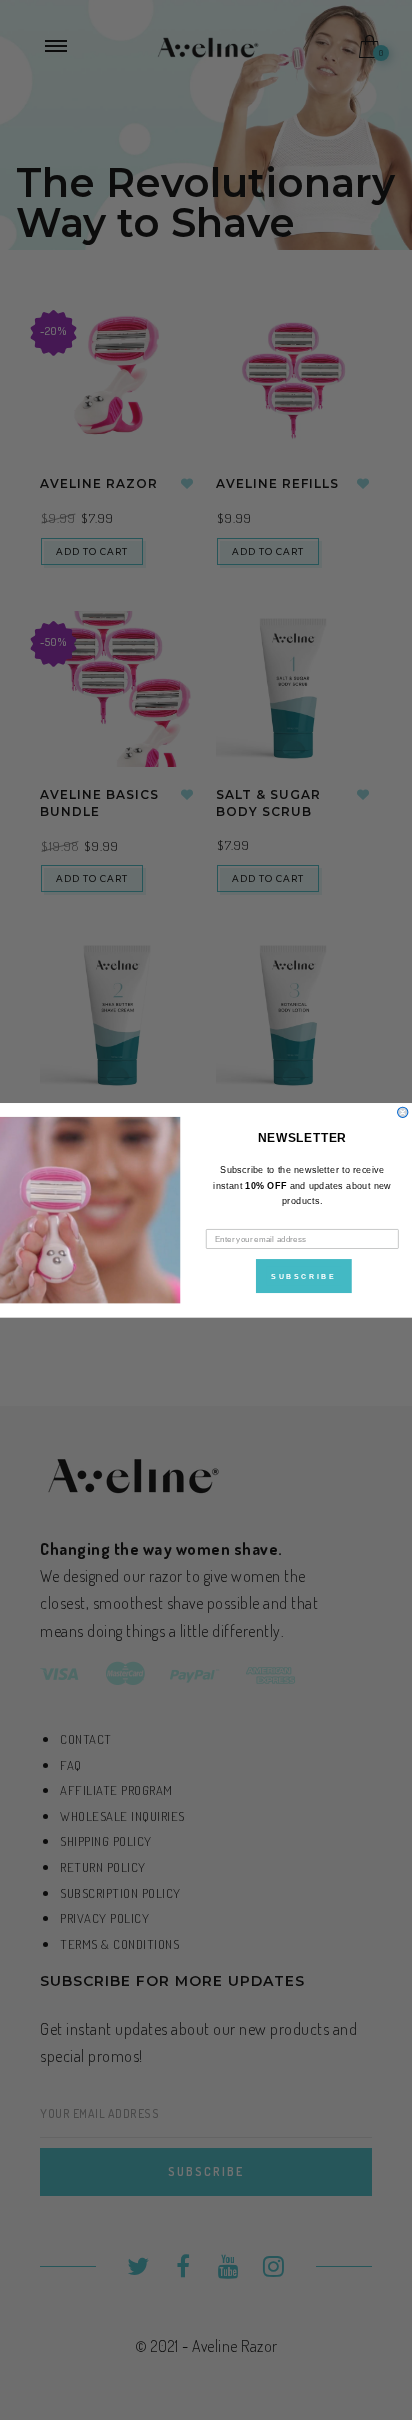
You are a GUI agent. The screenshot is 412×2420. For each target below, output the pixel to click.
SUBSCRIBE (303, 1275)
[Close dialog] (403, 1112)
